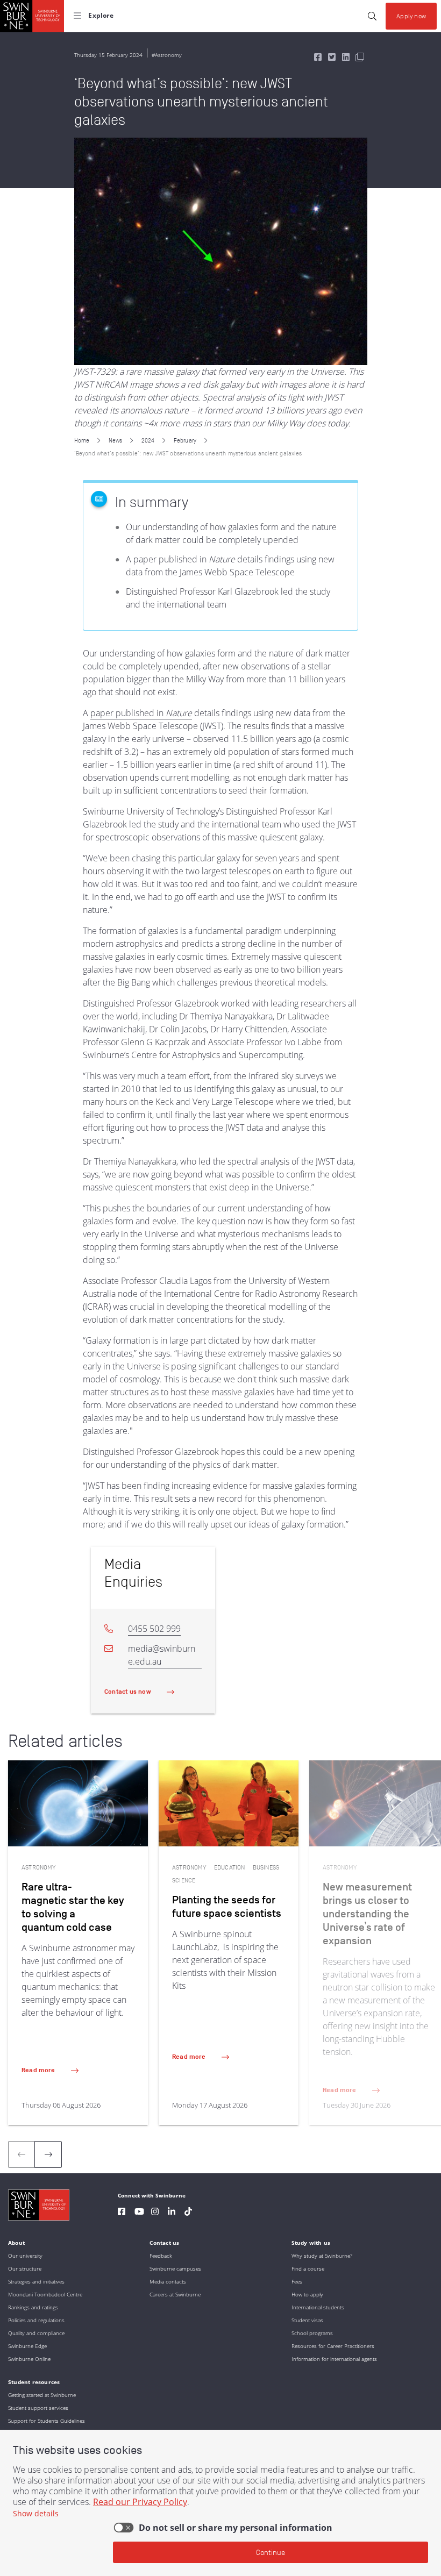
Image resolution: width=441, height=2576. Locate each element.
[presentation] (48, 2154)
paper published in (141, 713)
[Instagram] (155, 2213)
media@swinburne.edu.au (162, 1655)
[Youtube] (139, 2213)
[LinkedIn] (172, 2213)
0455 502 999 (154, 1629)
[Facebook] (122, 2213)
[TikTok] (188, 2213)
